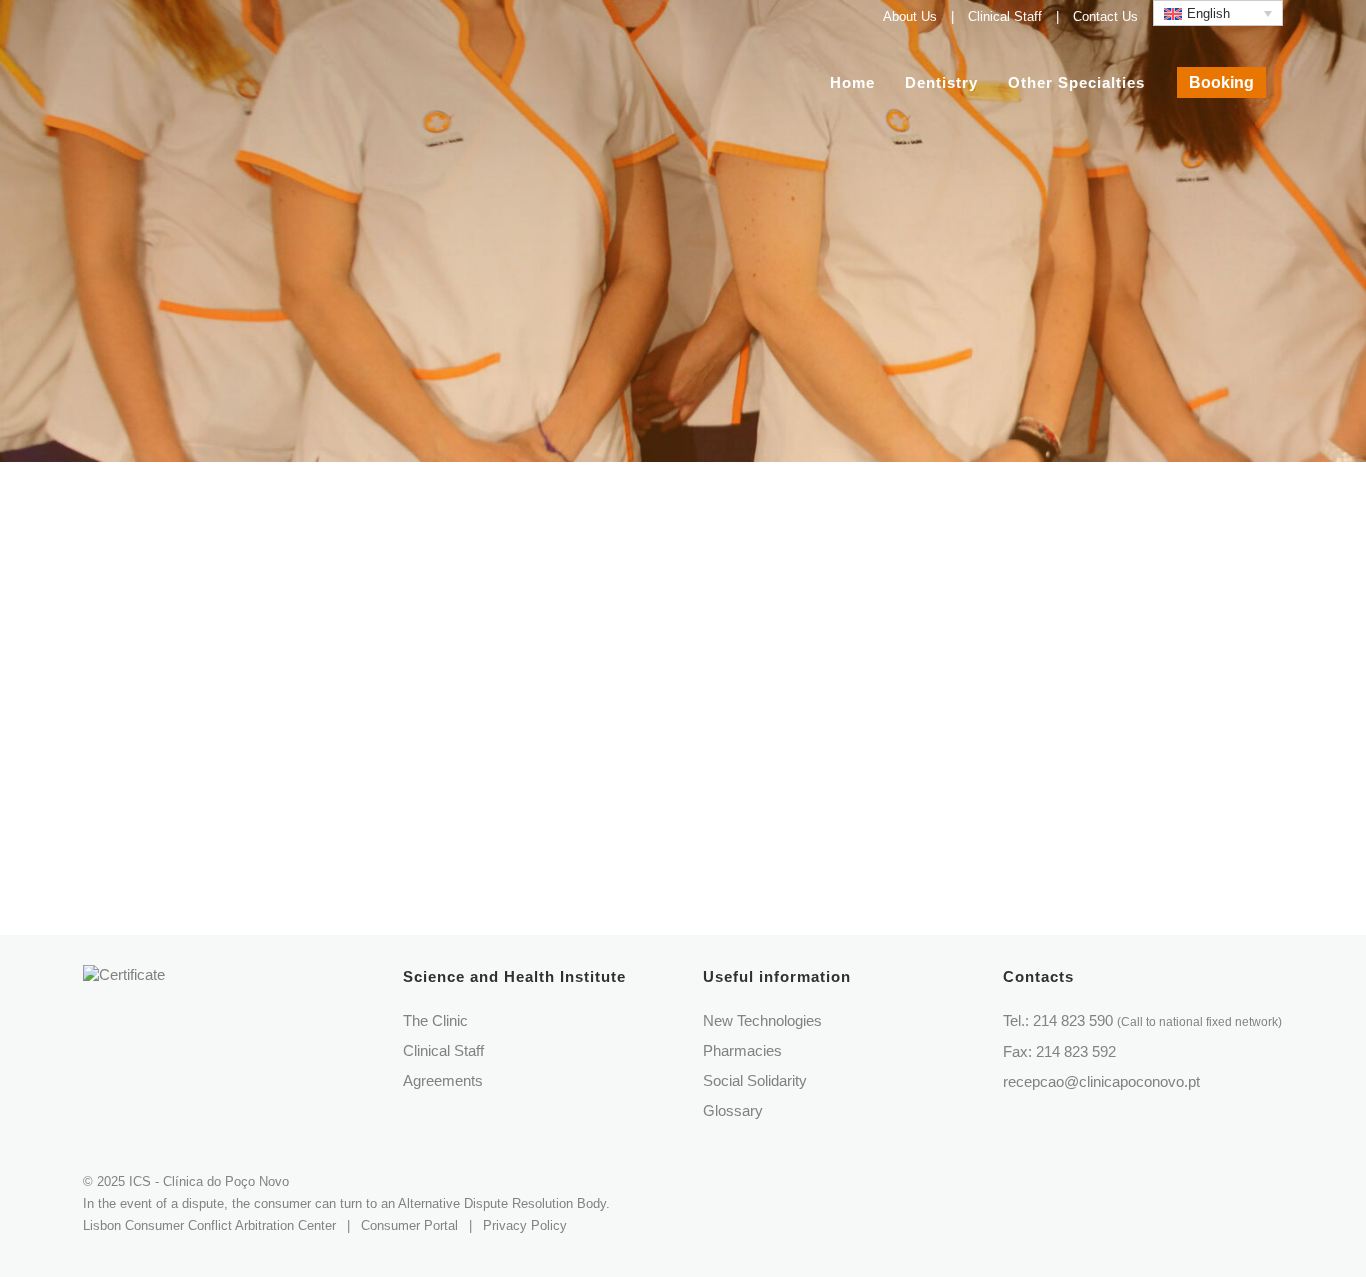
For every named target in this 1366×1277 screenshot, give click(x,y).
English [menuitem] (1208, 13)
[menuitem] (1218, 13)
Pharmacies (742, 1050)
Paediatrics (717, 554)
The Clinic (435, 1020)
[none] (1218, 13)
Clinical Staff (1005, 16)
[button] (40, 1237)
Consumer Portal (409, 1225)
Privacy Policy (525, 1225)
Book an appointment (696, 611)
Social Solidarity (755, 1080)
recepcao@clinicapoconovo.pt (1101, 1081)
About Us (910, 16)
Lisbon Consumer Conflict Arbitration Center (209, 1225)
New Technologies (762, 1020)
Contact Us (1105, 16)
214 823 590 (1157, 1020)
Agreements (443, 1080)
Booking (1221, 82)
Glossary (733, 1110)
